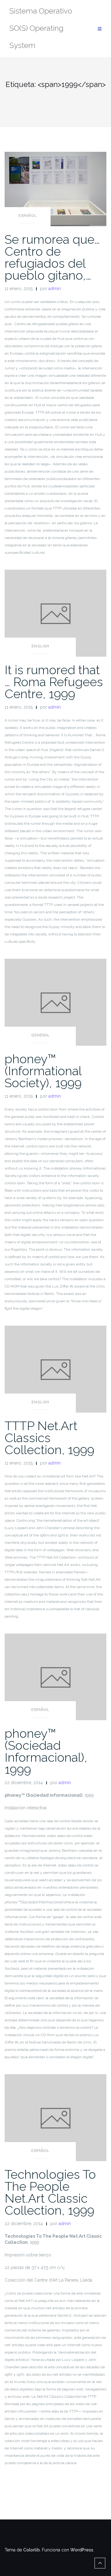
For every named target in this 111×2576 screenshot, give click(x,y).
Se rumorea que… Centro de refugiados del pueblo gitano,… (52, 257)
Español (28, 216)
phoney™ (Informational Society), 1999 (43, 1071)
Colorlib (31, 2550)
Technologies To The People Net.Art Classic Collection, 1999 (50, 2192)
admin (55, 289)
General (40, 1035)
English (40, 646)
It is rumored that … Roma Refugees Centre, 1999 (54, 682)
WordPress (82, 2550)
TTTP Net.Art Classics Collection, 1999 (49, 1438)
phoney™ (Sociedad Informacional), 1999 (46, 1751)
